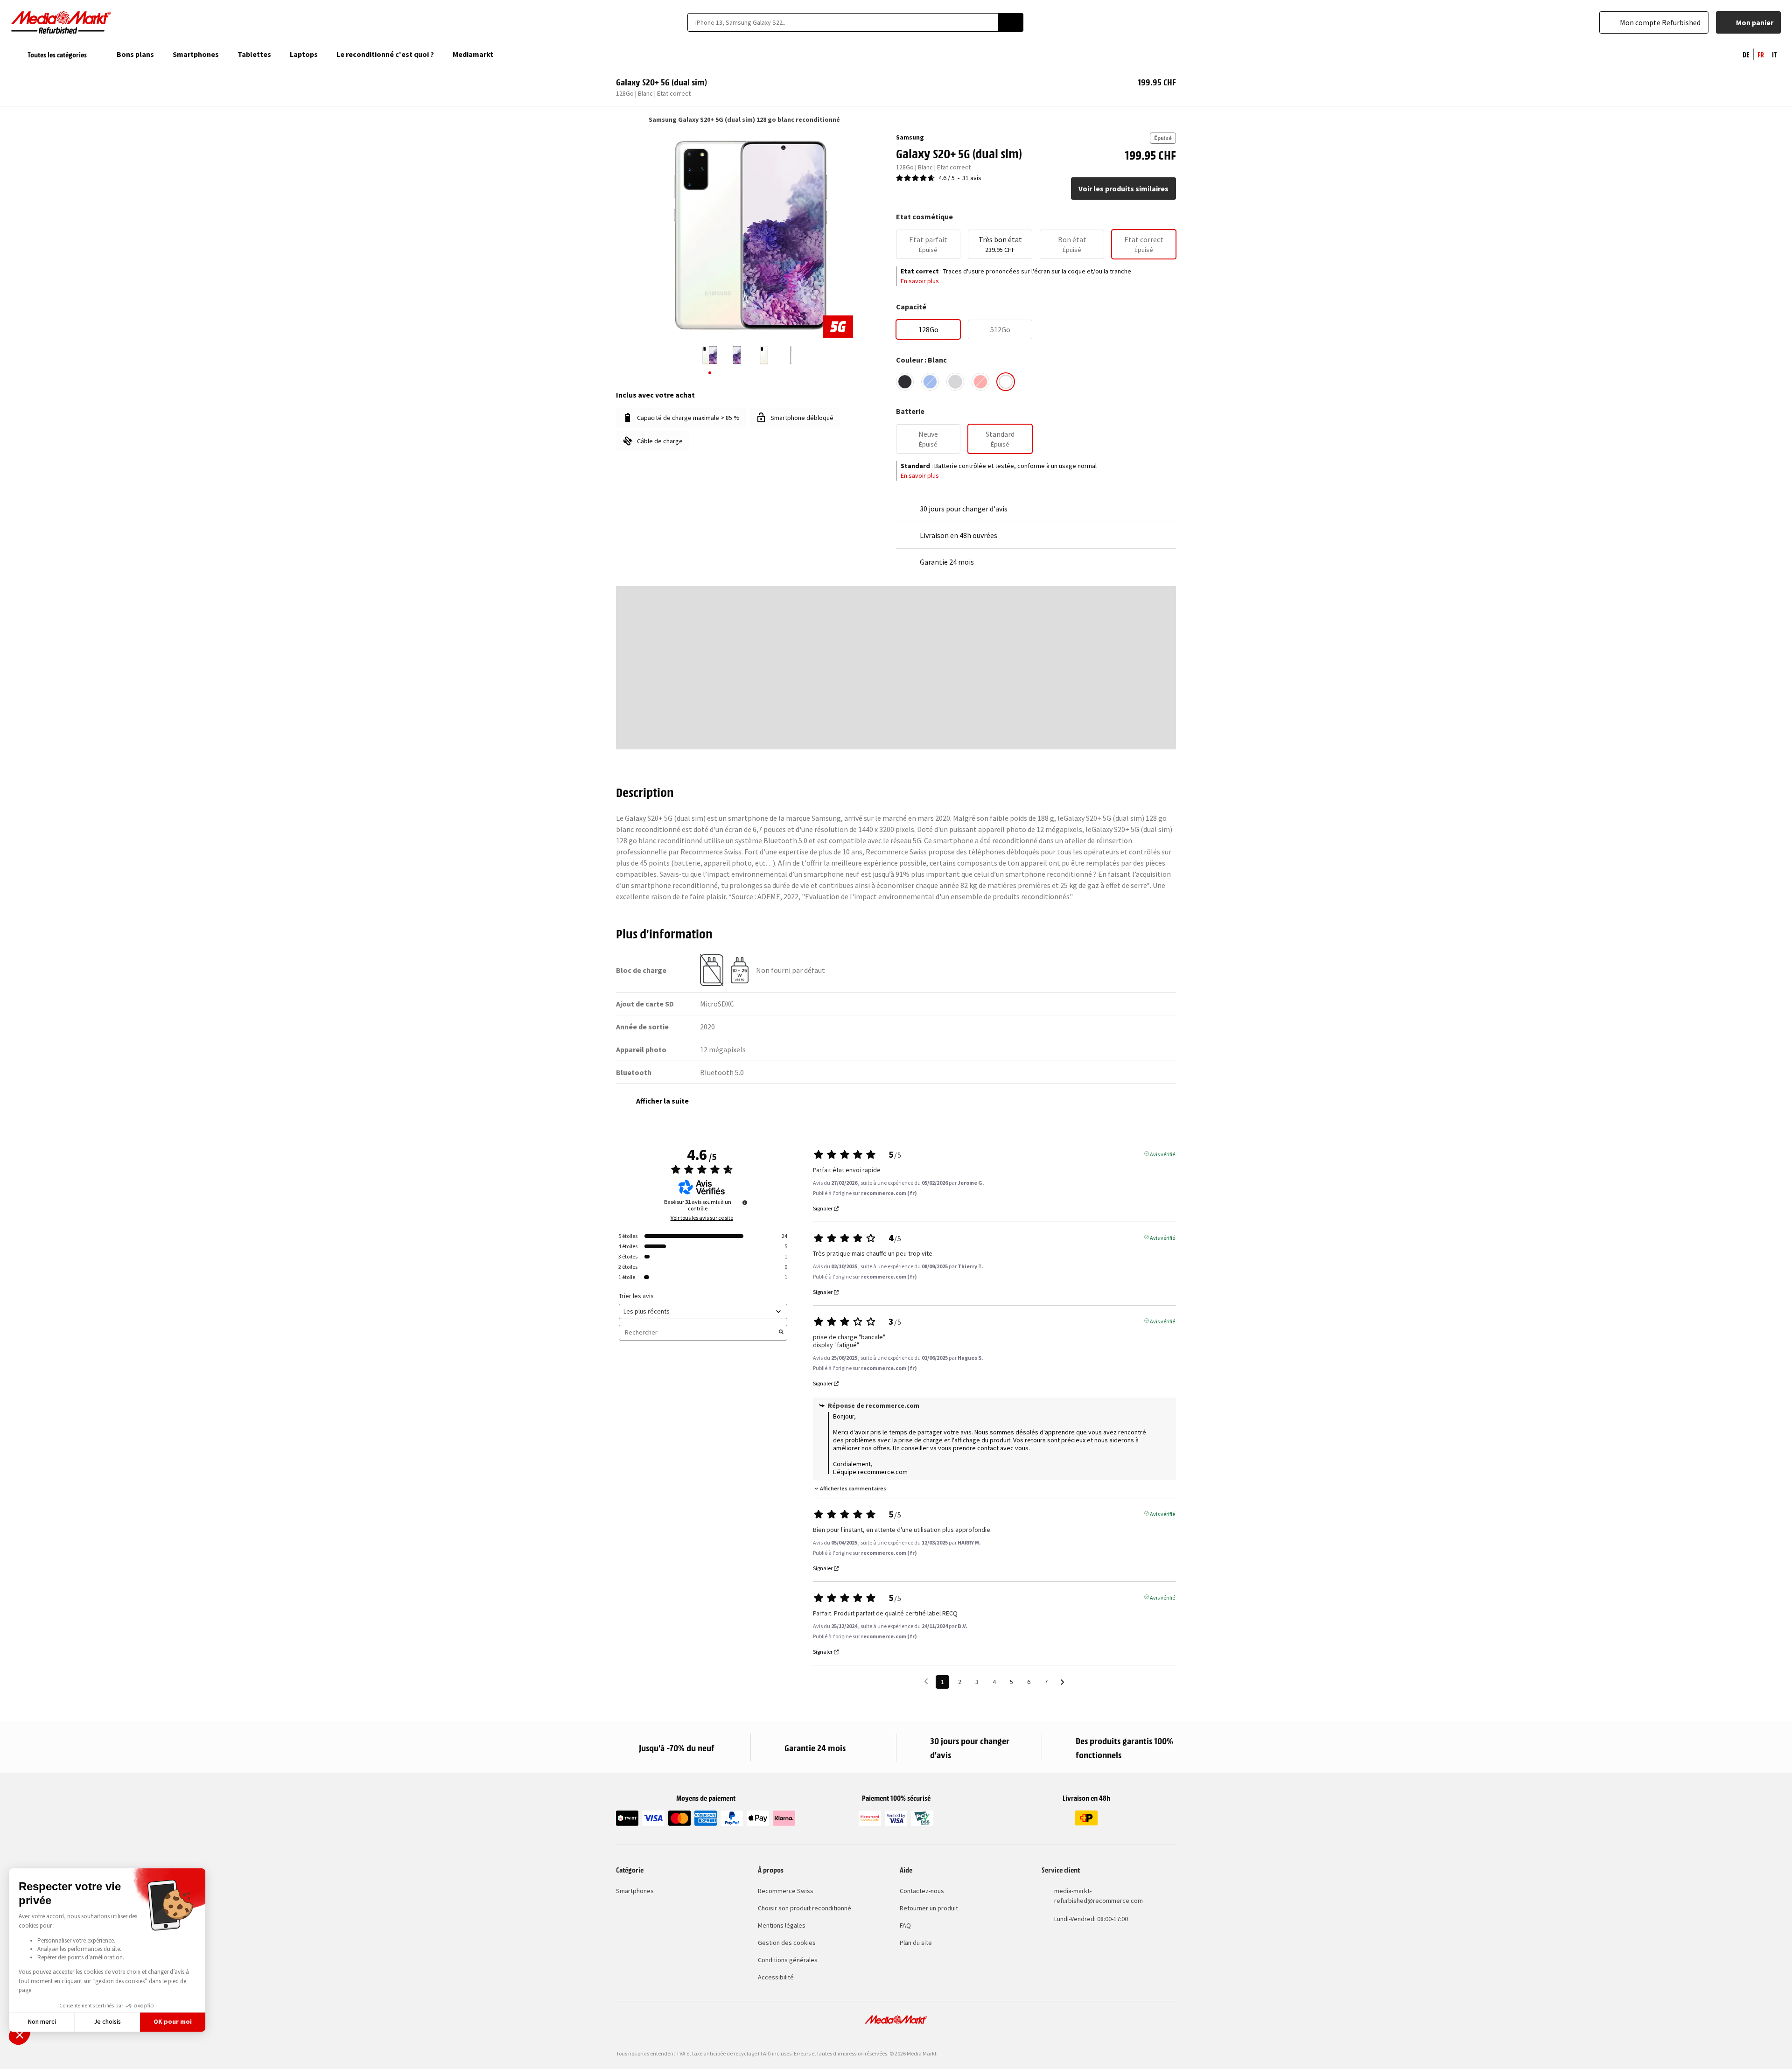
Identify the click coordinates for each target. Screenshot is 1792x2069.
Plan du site (916, 1943)
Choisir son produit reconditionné (805, 1908)
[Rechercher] (1011, 22)
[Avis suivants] (1062, 1682)
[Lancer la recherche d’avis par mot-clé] (781, 1333)
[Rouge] (980, 382)
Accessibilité (776, 1977)
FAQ (905, 1925)
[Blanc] (1006, 382)
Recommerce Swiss (786, 1891)
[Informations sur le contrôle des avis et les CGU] (745, 1202)
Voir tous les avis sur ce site (702, 1218)
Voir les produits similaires (1123, 189)
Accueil (620, 119)
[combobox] (843, 22)
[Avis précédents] (926, 1681)
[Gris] (955, 382)
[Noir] (905, 382)
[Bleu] (930, 382)
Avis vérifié (1162, 1153)
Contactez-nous (922, 1891)
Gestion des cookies (787, 1943)
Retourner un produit (929, 1908)
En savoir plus (920, 281)
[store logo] (61, 22)
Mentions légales (782, 1925)
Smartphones (635, 1891)
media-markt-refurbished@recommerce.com (1099, 1896)
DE (1746, 54)
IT (1774, 54)
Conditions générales (788, 1960)
